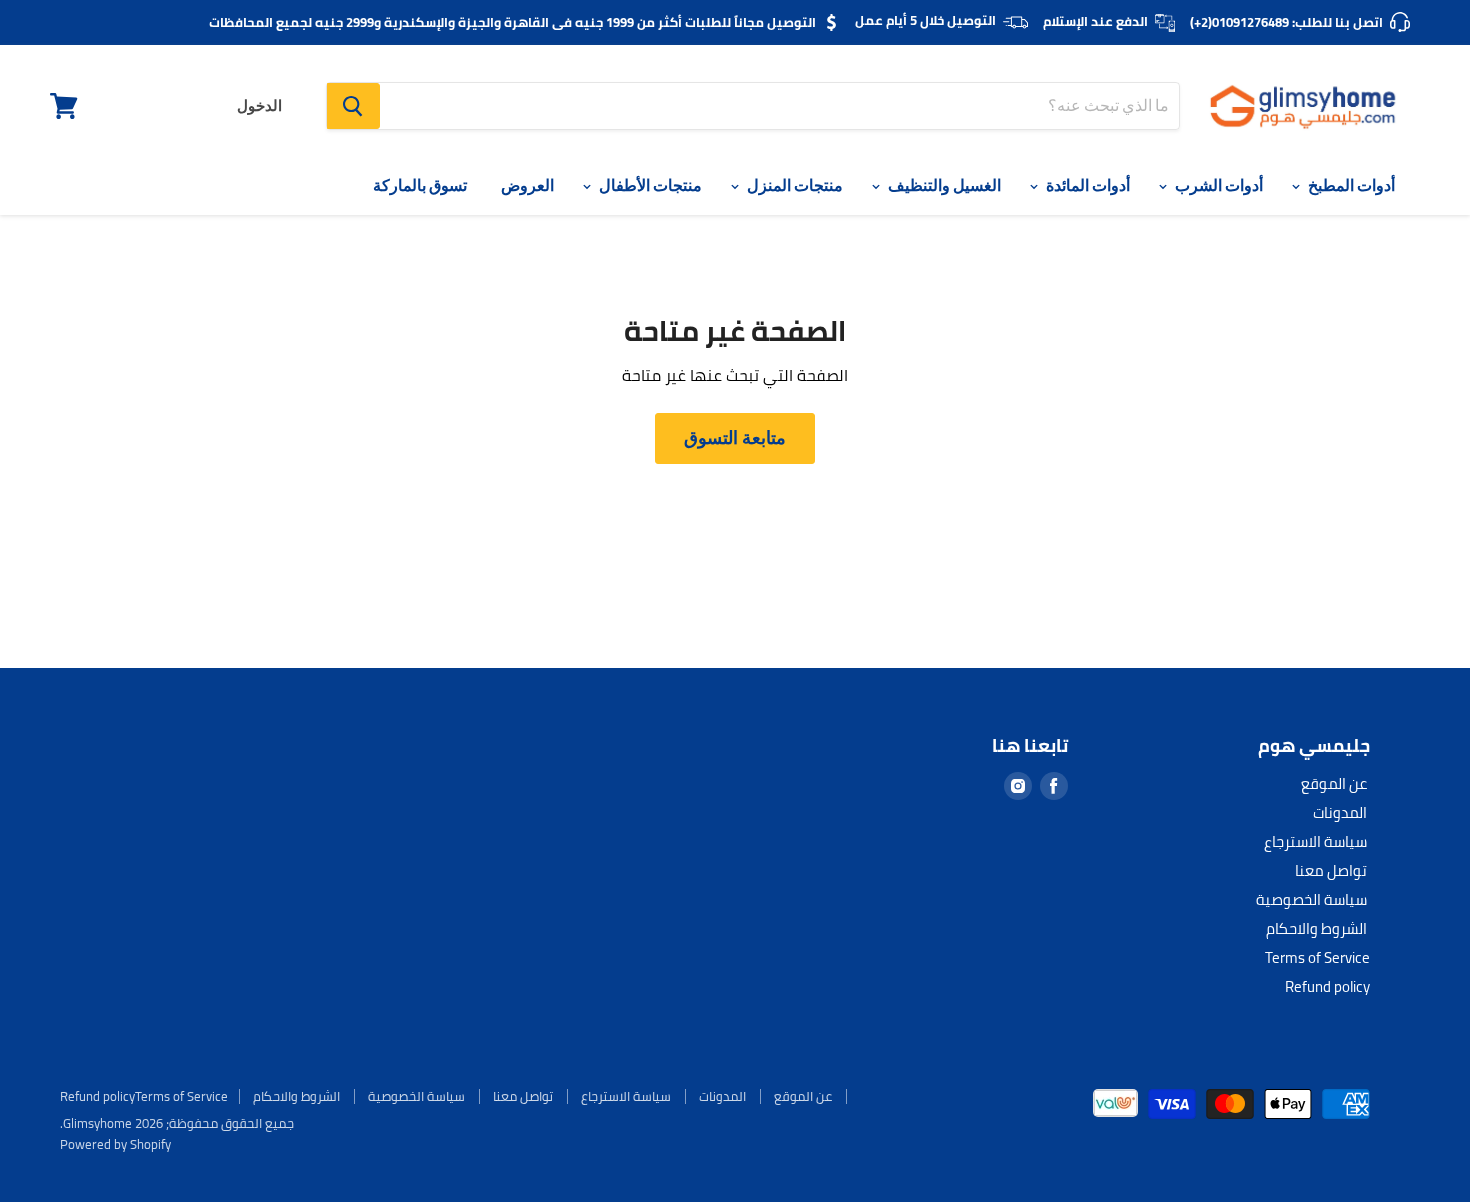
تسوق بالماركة (420, 185)
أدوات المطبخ (1350, 185)
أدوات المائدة (1086, 185)
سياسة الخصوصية (1311, 899)
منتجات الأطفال (649, 185)
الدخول (259, 106)
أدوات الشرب (1217, 185)
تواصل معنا (1331, 870)
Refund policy (1327, 986)
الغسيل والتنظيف (943, 185)
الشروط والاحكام (1316, 928)
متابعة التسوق (735, 437)
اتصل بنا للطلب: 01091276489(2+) (1286, 22)
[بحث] (353, 106)
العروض (527, 185)
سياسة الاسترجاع (1315, 841)
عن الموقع (1334, 783)
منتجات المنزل (793, 185)
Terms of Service (1317, 957)
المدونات (1340, 812)
